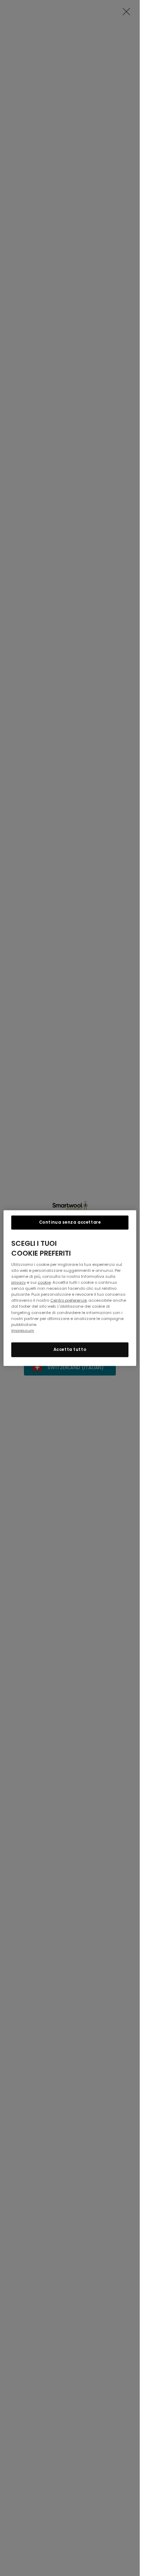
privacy (18, 1282)
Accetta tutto (70, 1349)
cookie (44, 1282)
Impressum (23, 1330)
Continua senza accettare (70, 1222)
